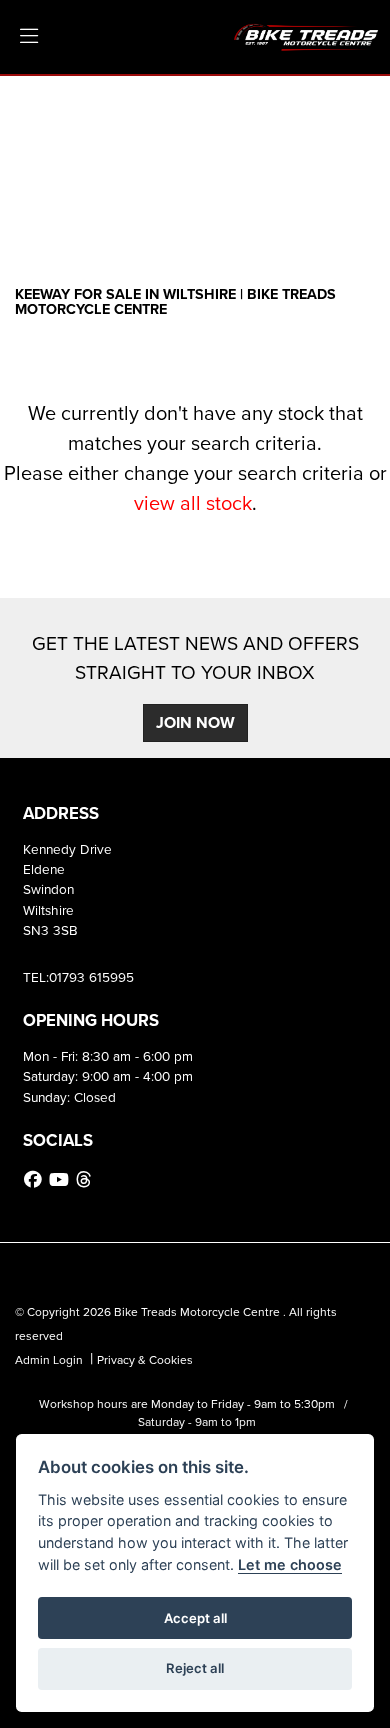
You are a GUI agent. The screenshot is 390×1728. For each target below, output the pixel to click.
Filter (324, 109)
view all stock (193, 503)
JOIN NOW (195, 722)
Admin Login (49, 1360)
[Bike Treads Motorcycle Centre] (307, 35)
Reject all (195, 1668)
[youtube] (61, 1180)
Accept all (195, 1618)
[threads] (86, 1180)
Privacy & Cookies (145, 1360)
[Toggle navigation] (29, 37)
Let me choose (290, 1564)
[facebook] (35, 1180)
